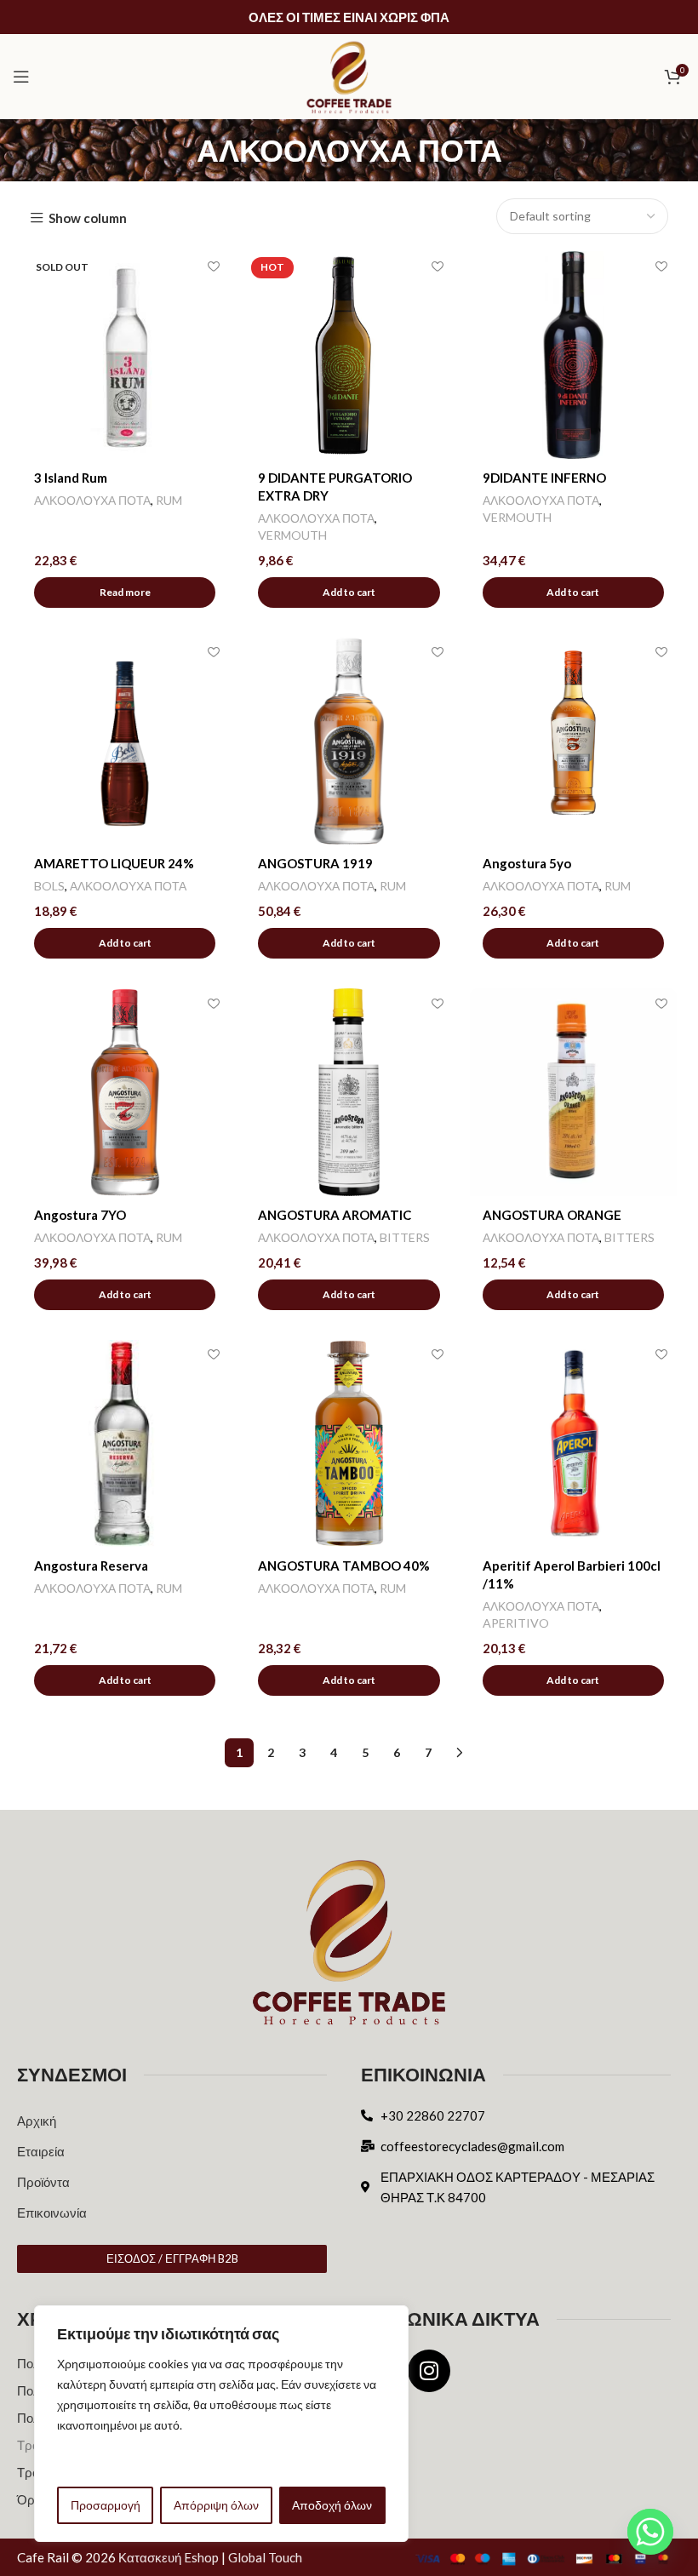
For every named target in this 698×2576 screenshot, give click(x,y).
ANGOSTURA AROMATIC (335, 1215)
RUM (169, 500)
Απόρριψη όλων (216, 2505)
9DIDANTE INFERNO (544, 478)
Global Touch (265, 2557)
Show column (88, 218)
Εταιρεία (41, 2151)
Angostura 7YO (80, 1215)
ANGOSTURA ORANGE (552, 1215)
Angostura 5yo (527, 863)
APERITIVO (516, 1623)
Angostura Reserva (91, 1566)
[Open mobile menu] (21, 77)
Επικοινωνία (52, 2212)
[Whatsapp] (650, 2532)
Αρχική (37, 2121)
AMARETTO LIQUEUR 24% (114, 863)
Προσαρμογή (106, 2505)
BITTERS (405, 1237)
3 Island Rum (71, 478)
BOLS (49, 886)
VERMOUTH (292, 535)
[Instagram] (429, 2371)
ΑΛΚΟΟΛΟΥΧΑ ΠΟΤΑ (92, 500)
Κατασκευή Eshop (169, 2557)
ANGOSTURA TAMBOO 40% (344, 1566)
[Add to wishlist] (213, 266)
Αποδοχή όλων (332, 2505)
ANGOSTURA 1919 (315, 863)
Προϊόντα (43, 2182)
